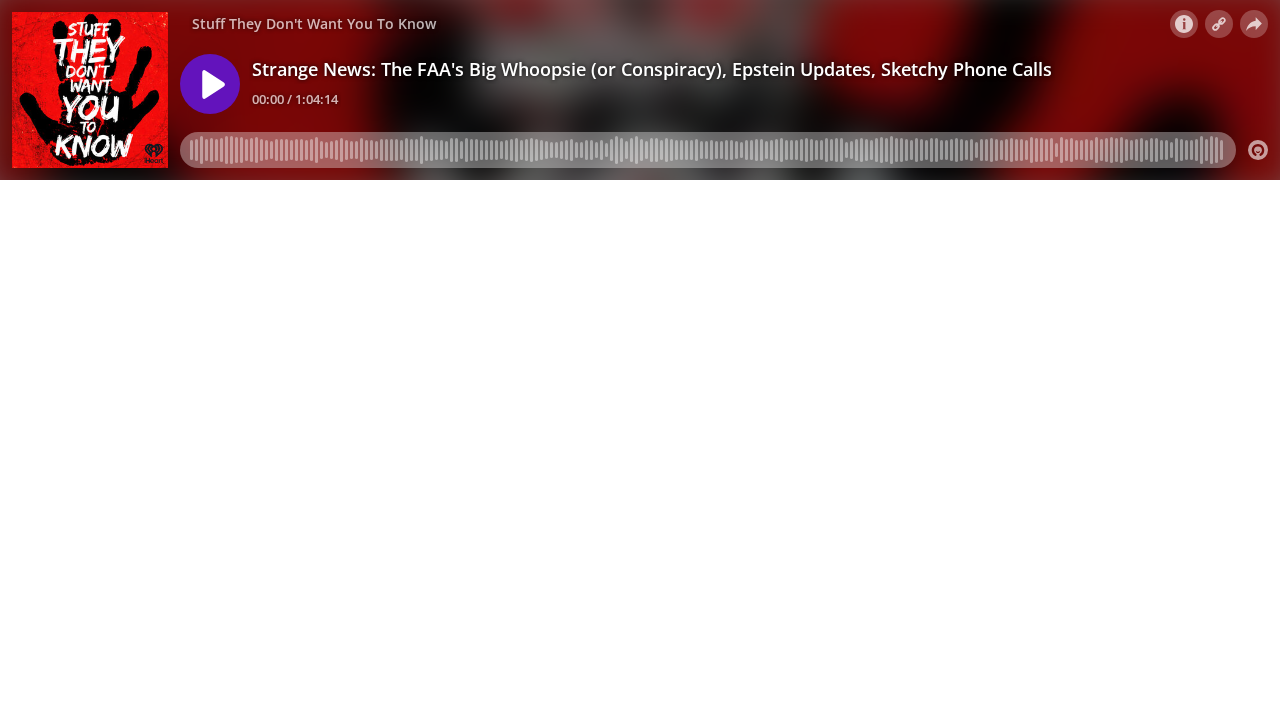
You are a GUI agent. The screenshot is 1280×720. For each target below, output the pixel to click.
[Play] (210, 84)
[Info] (1184, 24)
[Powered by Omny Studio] (1258, 150)
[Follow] (1219, 24)
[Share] (1254, 24)
